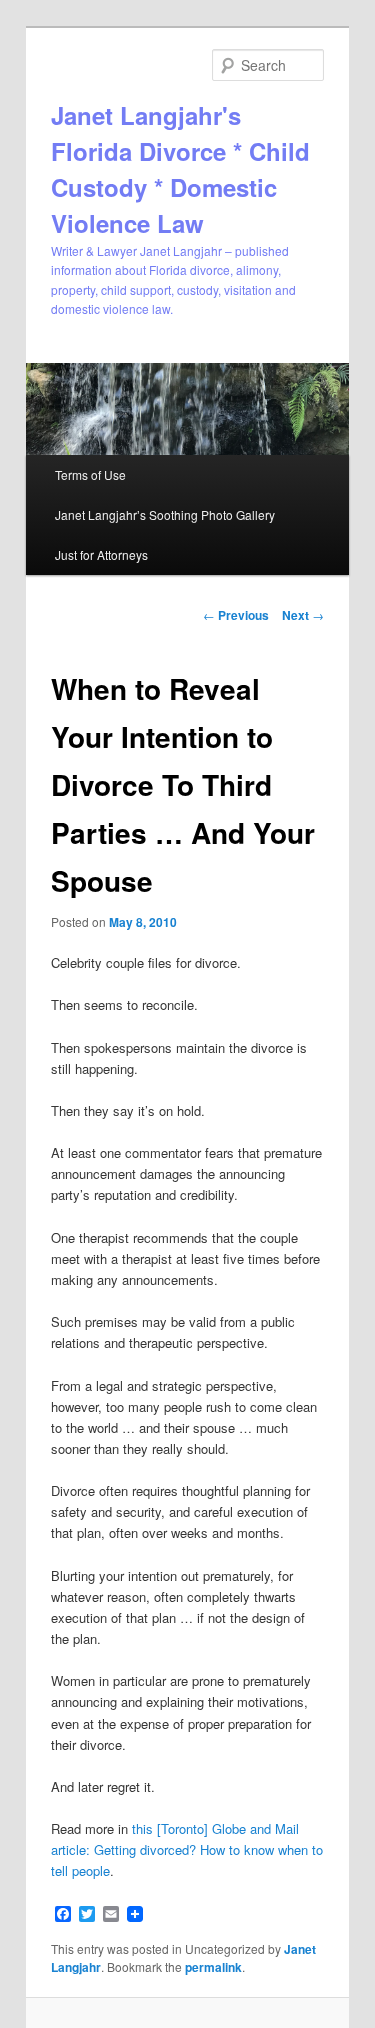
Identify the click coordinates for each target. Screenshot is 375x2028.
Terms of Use (90, 474)
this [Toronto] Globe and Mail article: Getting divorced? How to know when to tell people (187, 1849)
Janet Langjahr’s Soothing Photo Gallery (165, 514)
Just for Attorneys (101, 554)
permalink (213, 1967)
